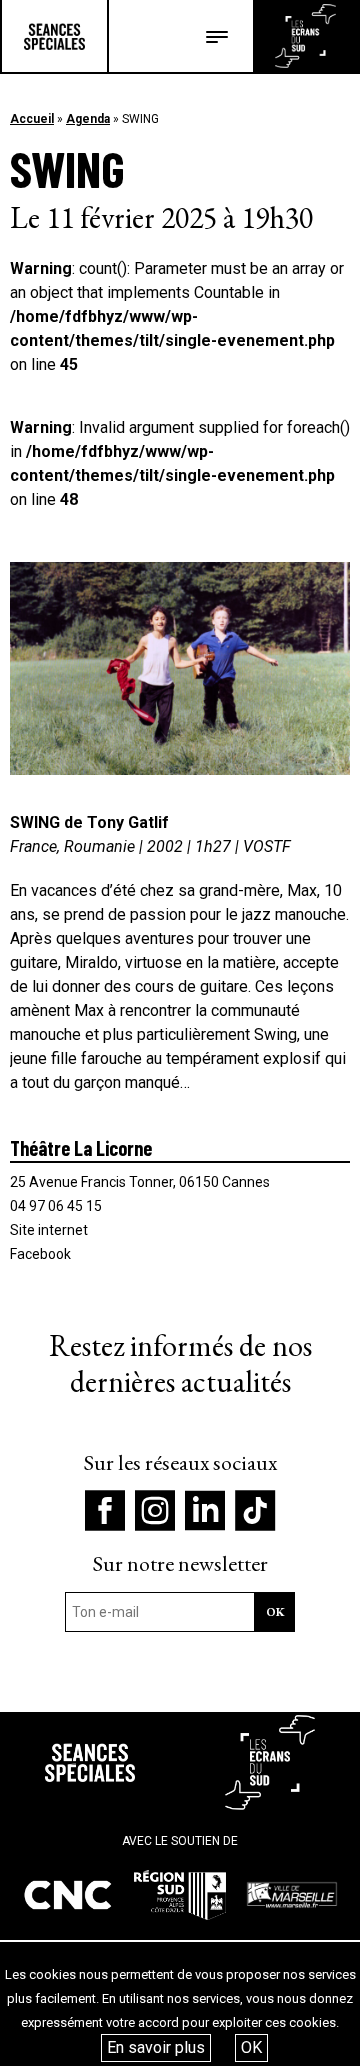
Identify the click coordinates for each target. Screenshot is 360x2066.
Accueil (32, 119)
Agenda (88, 119)
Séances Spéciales (54, 36)
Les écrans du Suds (305, 36)
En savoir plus (156, 2047)
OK (251, 2047)
